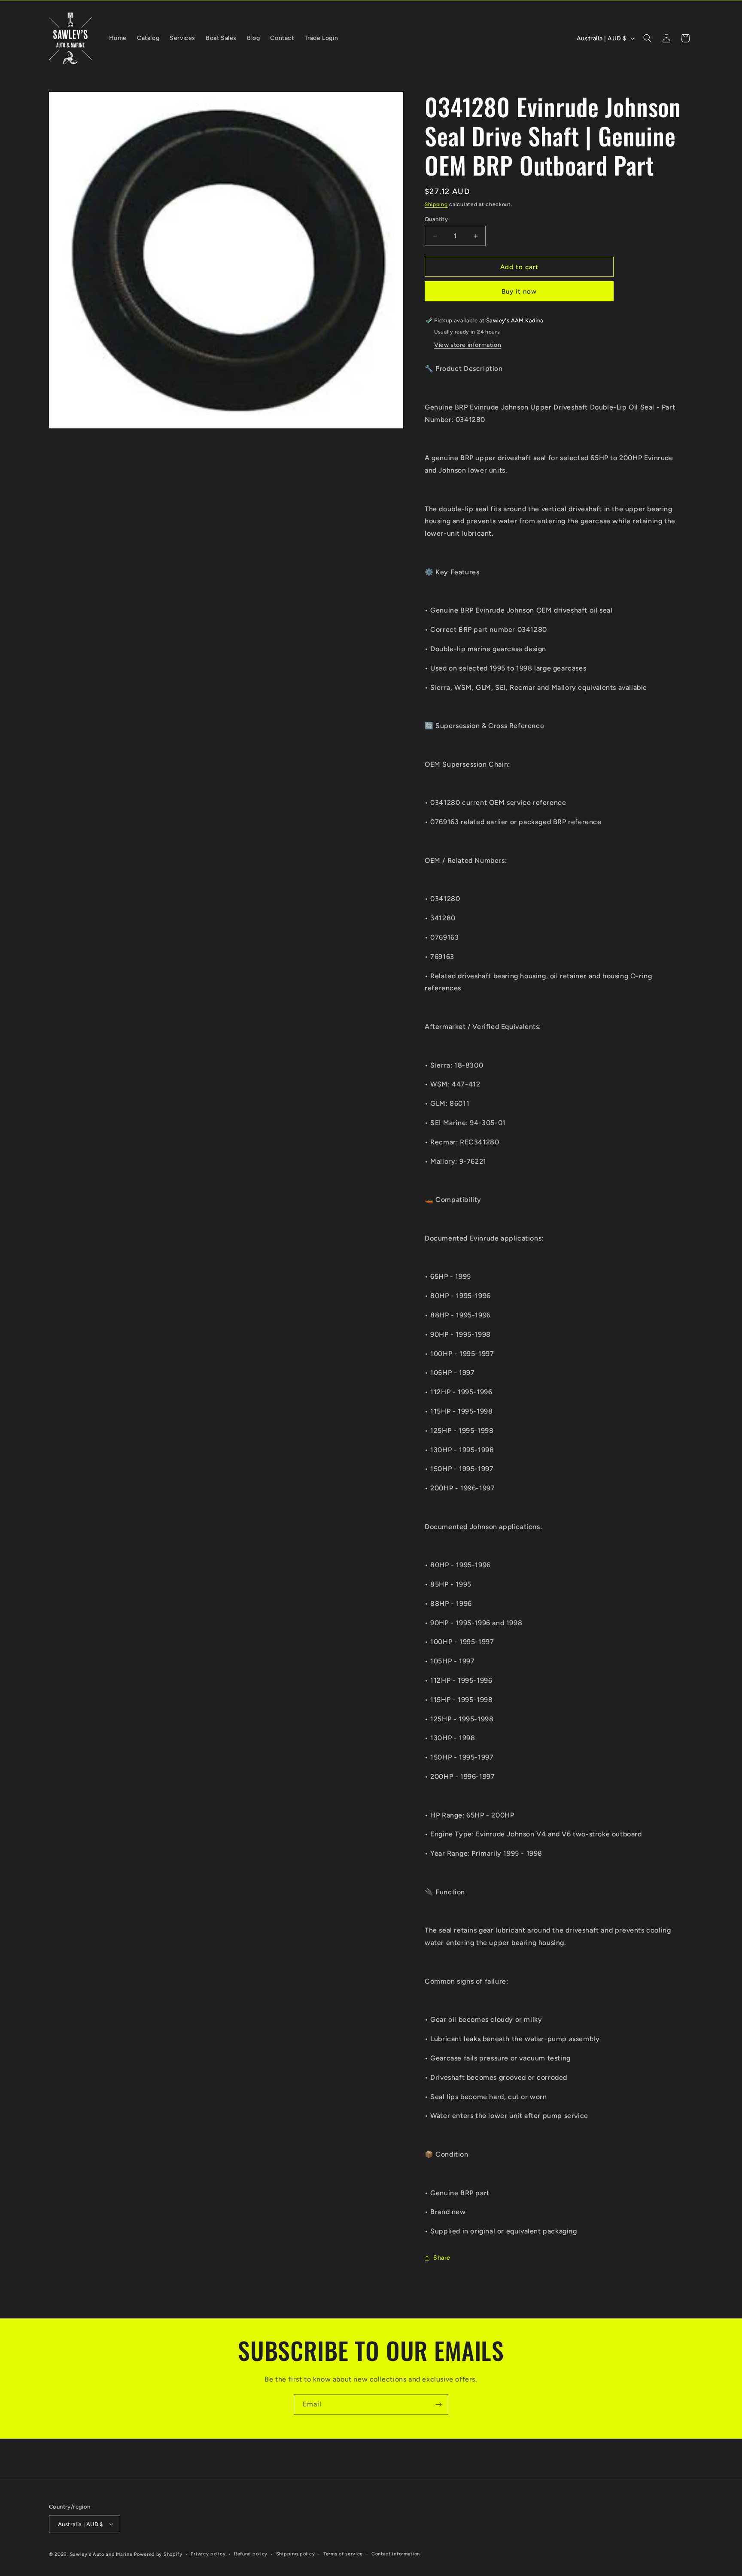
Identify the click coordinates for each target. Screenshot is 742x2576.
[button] (648, 38)
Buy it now (519, 291)
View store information (468, 345)
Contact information (396, 2554)
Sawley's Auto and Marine (101, 2554)
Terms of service (343, 2554)
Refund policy (251, 2554)
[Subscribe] (438, 2405)
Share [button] (442, 2258)
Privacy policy (208, 2554)
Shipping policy (296, 2554)
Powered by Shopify (158, 2554)
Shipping (436, 204)
